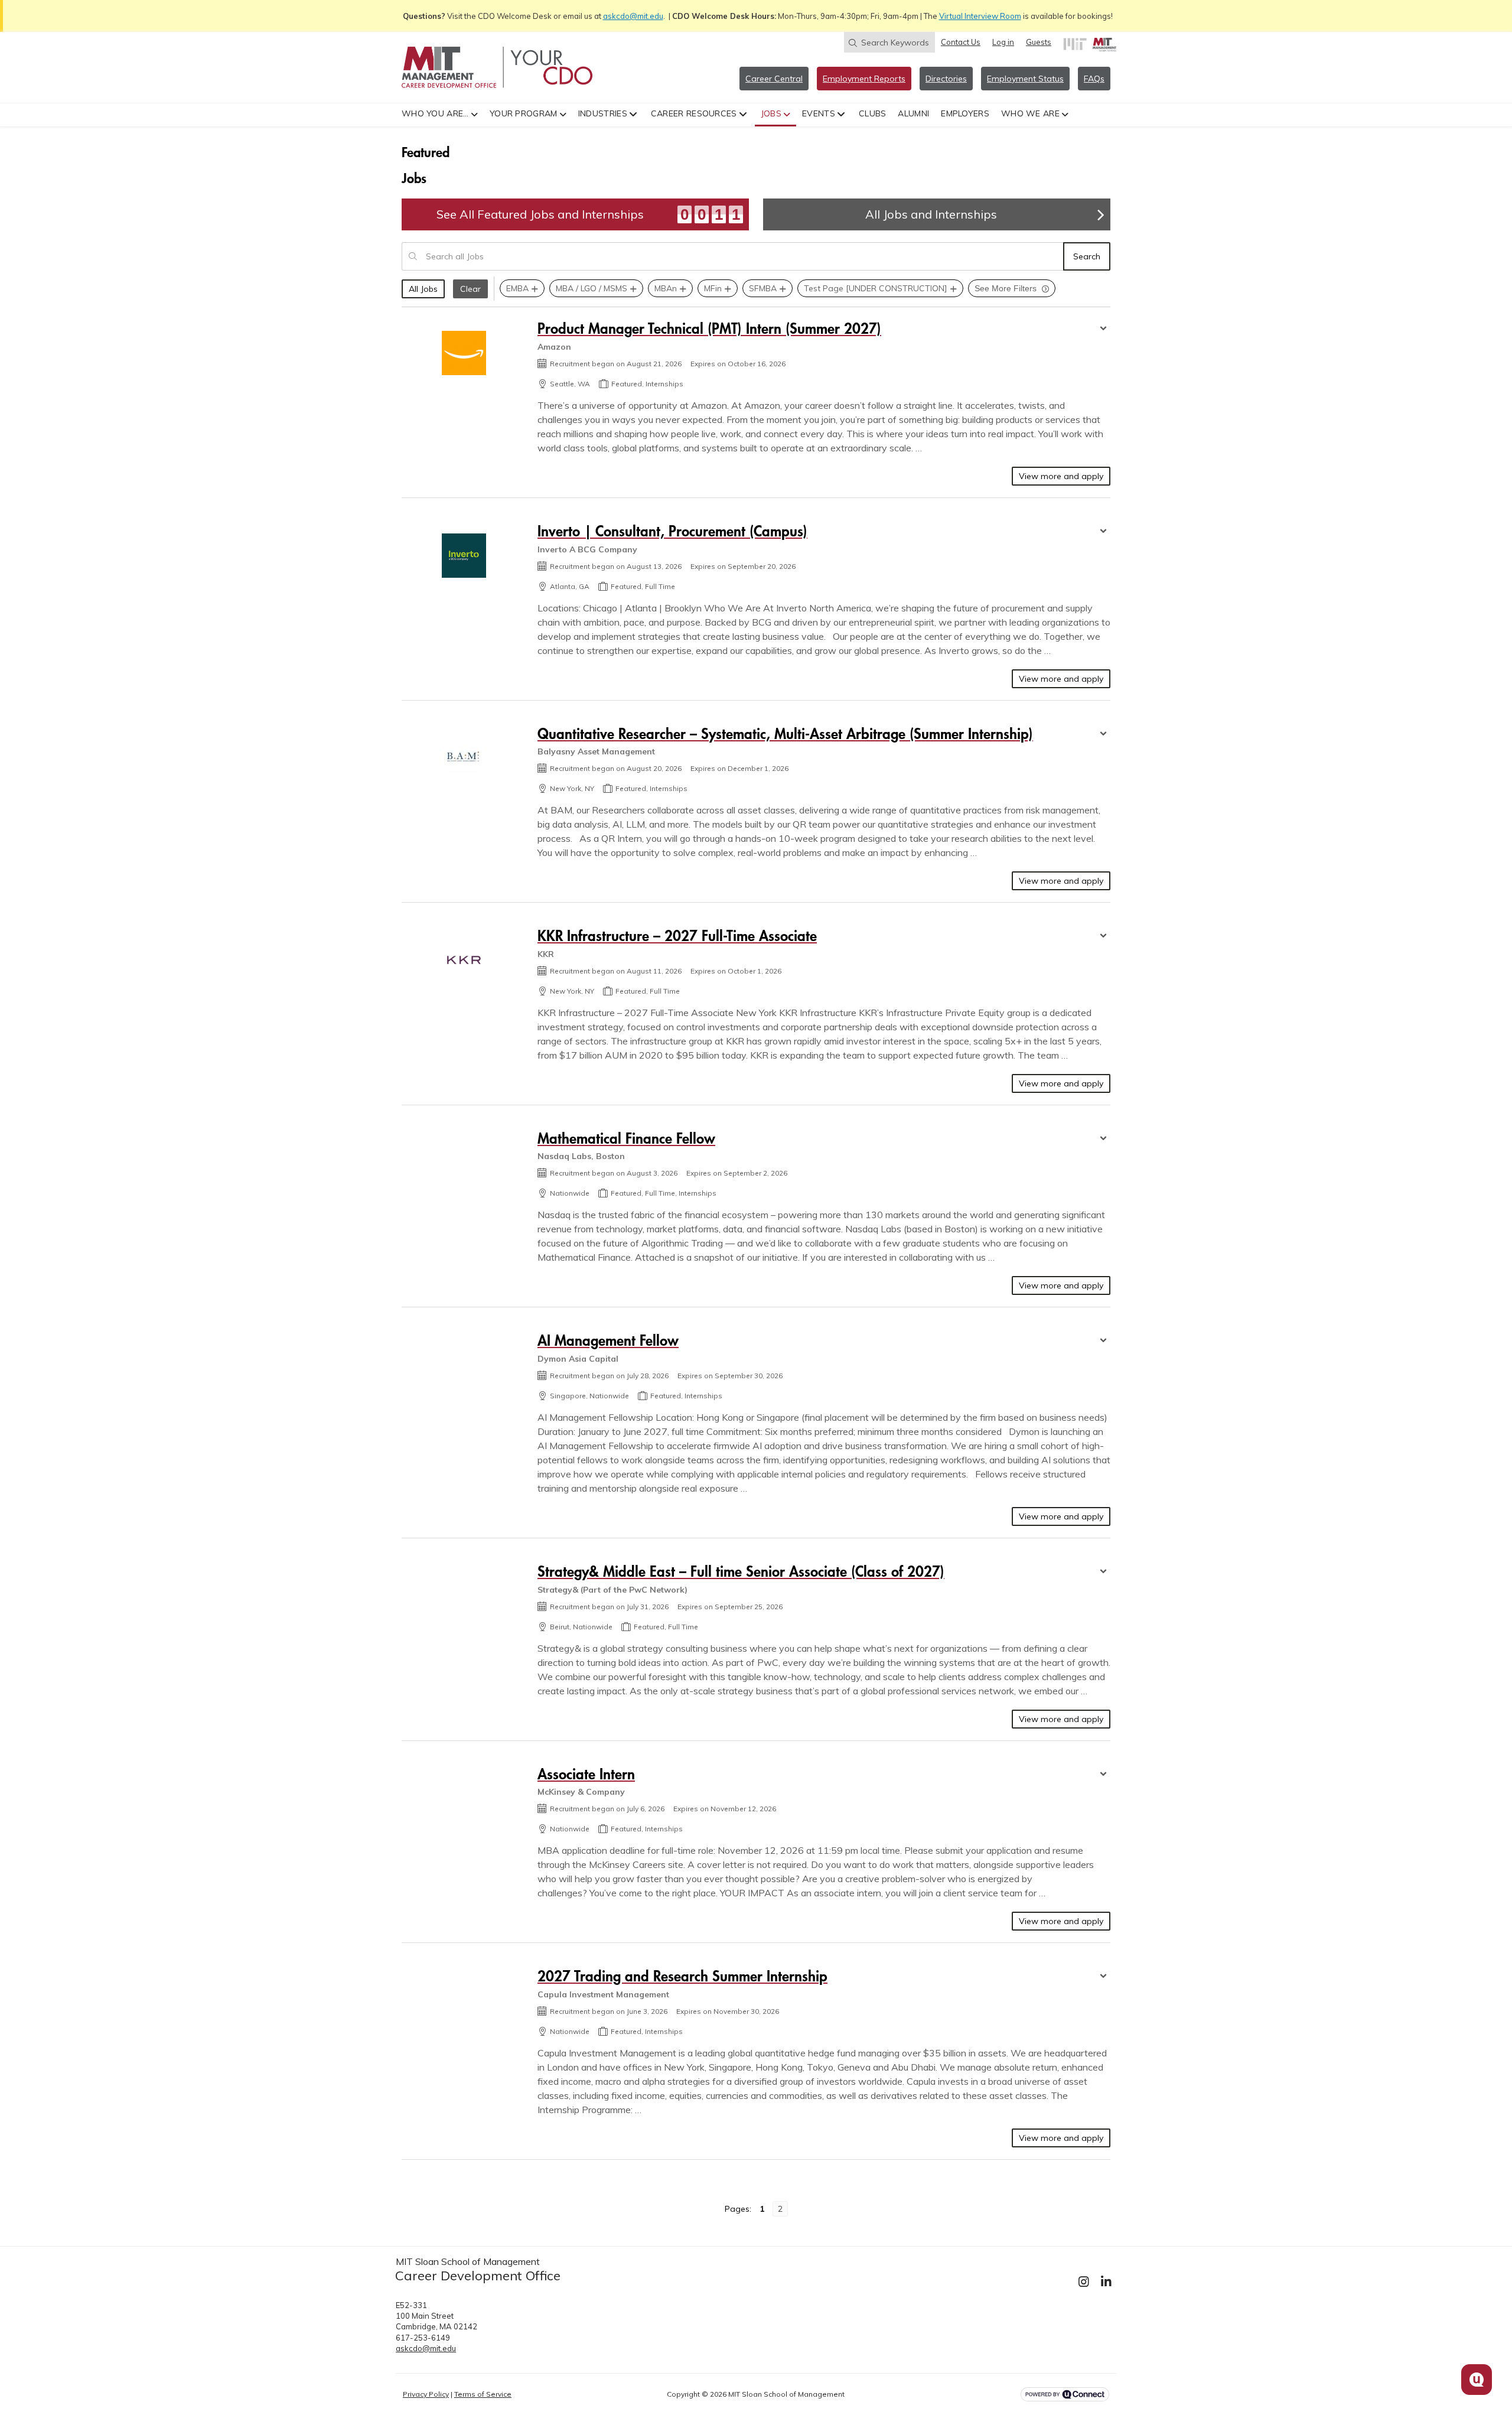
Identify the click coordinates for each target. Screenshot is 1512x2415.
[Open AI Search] (1477, 2380)
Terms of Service (483, 2394)
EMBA (517, 288)
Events (819, 113)
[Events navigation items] (843, 113)
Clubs (873, 113)
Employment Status (1025, 79)
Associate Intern (586, 1774)
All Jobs (423, 289)
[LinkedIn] (1106, 2281)
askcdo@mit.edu (633, 16)
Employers (965, 113)
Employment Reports (864, 79)
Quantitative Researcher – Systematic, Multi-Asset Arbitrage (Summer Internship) (785, 733)
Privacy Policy (426, 2394)
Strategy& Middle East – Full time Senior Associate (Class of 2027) (741, 1571)
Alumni (913, 113)
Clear (470, 289)
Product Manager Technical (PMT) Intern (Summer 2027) (709, 328)
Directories (946, 79)
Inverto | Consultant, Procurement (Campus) (672, 531)
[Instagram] (1084, 2281)
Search (1087, 256)
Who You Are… (435, 113)
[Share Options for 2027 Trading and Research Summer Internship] (1103, 1977)
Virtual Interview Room (980, 16)
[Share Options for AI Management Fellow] (1103, 1342)
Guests (1039, 42)
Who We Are (1030, 113)
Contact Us (961, 42)
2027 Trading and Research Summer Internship (682, 1976)
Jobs (771, 113)
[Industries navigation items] (635, 113)
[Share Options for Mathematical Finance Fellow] (1103, 1140)
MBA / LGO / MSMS (592, 288)
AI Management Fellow (608, 1340)
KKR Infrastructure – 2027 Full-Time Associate (677, 935)
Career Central (774, 79)
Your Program (524, 113)
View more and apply (1061, 476)
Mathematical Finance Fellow (626, 1138)
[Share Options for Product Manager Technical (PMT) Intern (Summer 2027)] (1103, 330)
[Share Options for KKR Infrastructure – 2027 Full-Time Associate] (1103, 937)
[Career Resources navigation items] (744, 113)
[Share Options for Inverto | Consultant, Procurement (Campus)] (1103, 532)
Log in (1003, 42)
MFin (713, 288)
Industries (603, 113)
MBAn (666, 288)
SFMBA (763, 288)
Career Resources (694, 113)
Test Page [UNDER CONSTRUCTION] (876, 288)
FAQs (1094, 79)
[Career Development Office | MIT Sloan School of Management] (497, 67)
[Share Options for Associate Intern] (1103, 1775)
